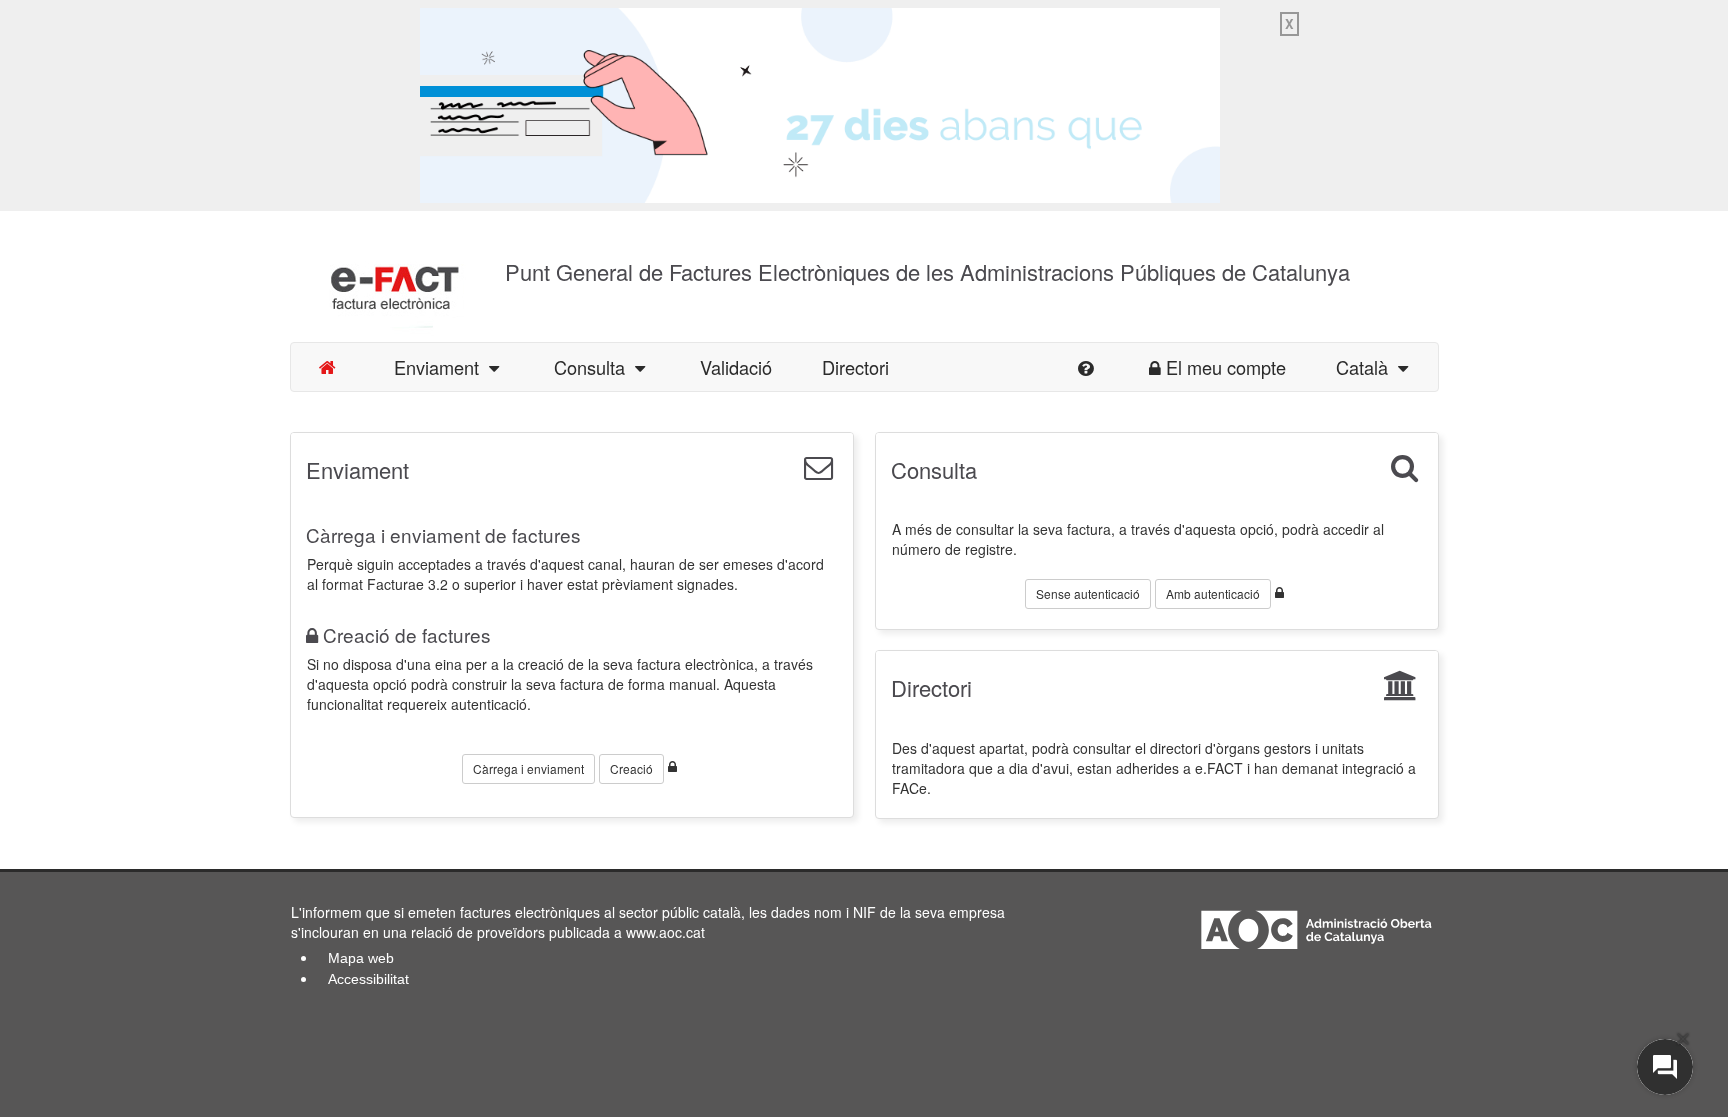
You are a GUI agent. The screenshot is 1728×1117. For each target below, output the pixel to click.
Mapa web (361, 958)
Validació (736, 367)
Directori (855, 367)
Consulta (594, 367)
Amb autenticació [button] (1213, 593)
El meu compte (1226, 367)
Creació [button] (631, 768)
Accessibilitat (368, 979)
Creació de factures (407, 634)
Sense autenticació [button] (1088, 593)
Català (1367, 367)
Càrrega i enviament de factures (443, 534)
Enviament (441, 367)
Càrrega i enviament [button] (528, 768)
